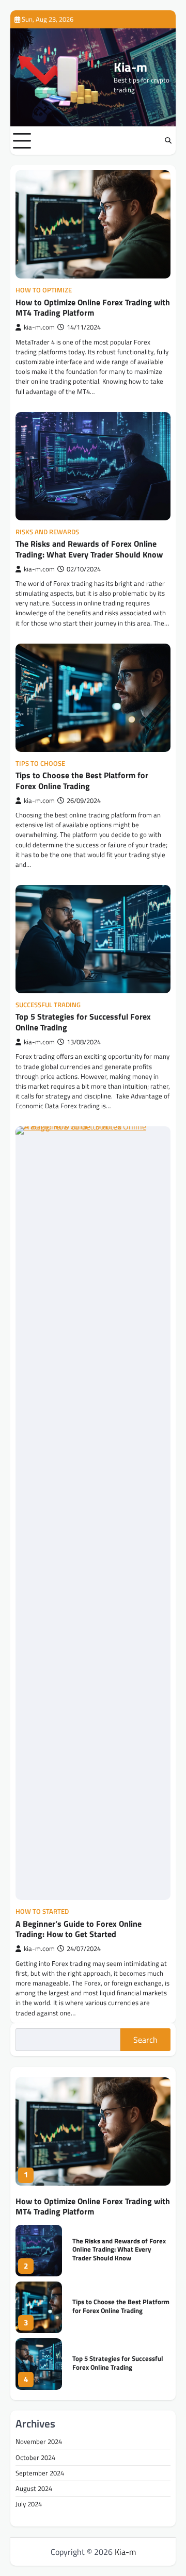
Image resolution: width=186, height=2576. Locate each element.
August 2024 (34, 2488)
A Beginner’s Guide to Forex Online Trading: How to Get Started (79, 1929)
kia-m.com (39, 327)
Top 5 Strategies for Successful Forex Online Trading (83, 1022)
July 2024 (29, 2504)
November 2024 (39, 2441)
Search (145, 2040)
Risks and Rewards (47, 532)
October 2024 (35, 2457)
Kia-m (130, 67)
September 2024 (40, 2473)
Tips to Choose (40, 764)
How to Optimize (44, 290)
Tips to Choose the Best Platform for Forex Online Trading (82, 781)
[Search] (168, 141)
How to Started (42, 1912)
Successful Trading (48, 1005)
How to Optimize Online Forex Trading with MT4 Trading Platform (93, 308)
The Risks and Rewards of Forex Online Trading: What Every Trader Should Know (89, 549)
